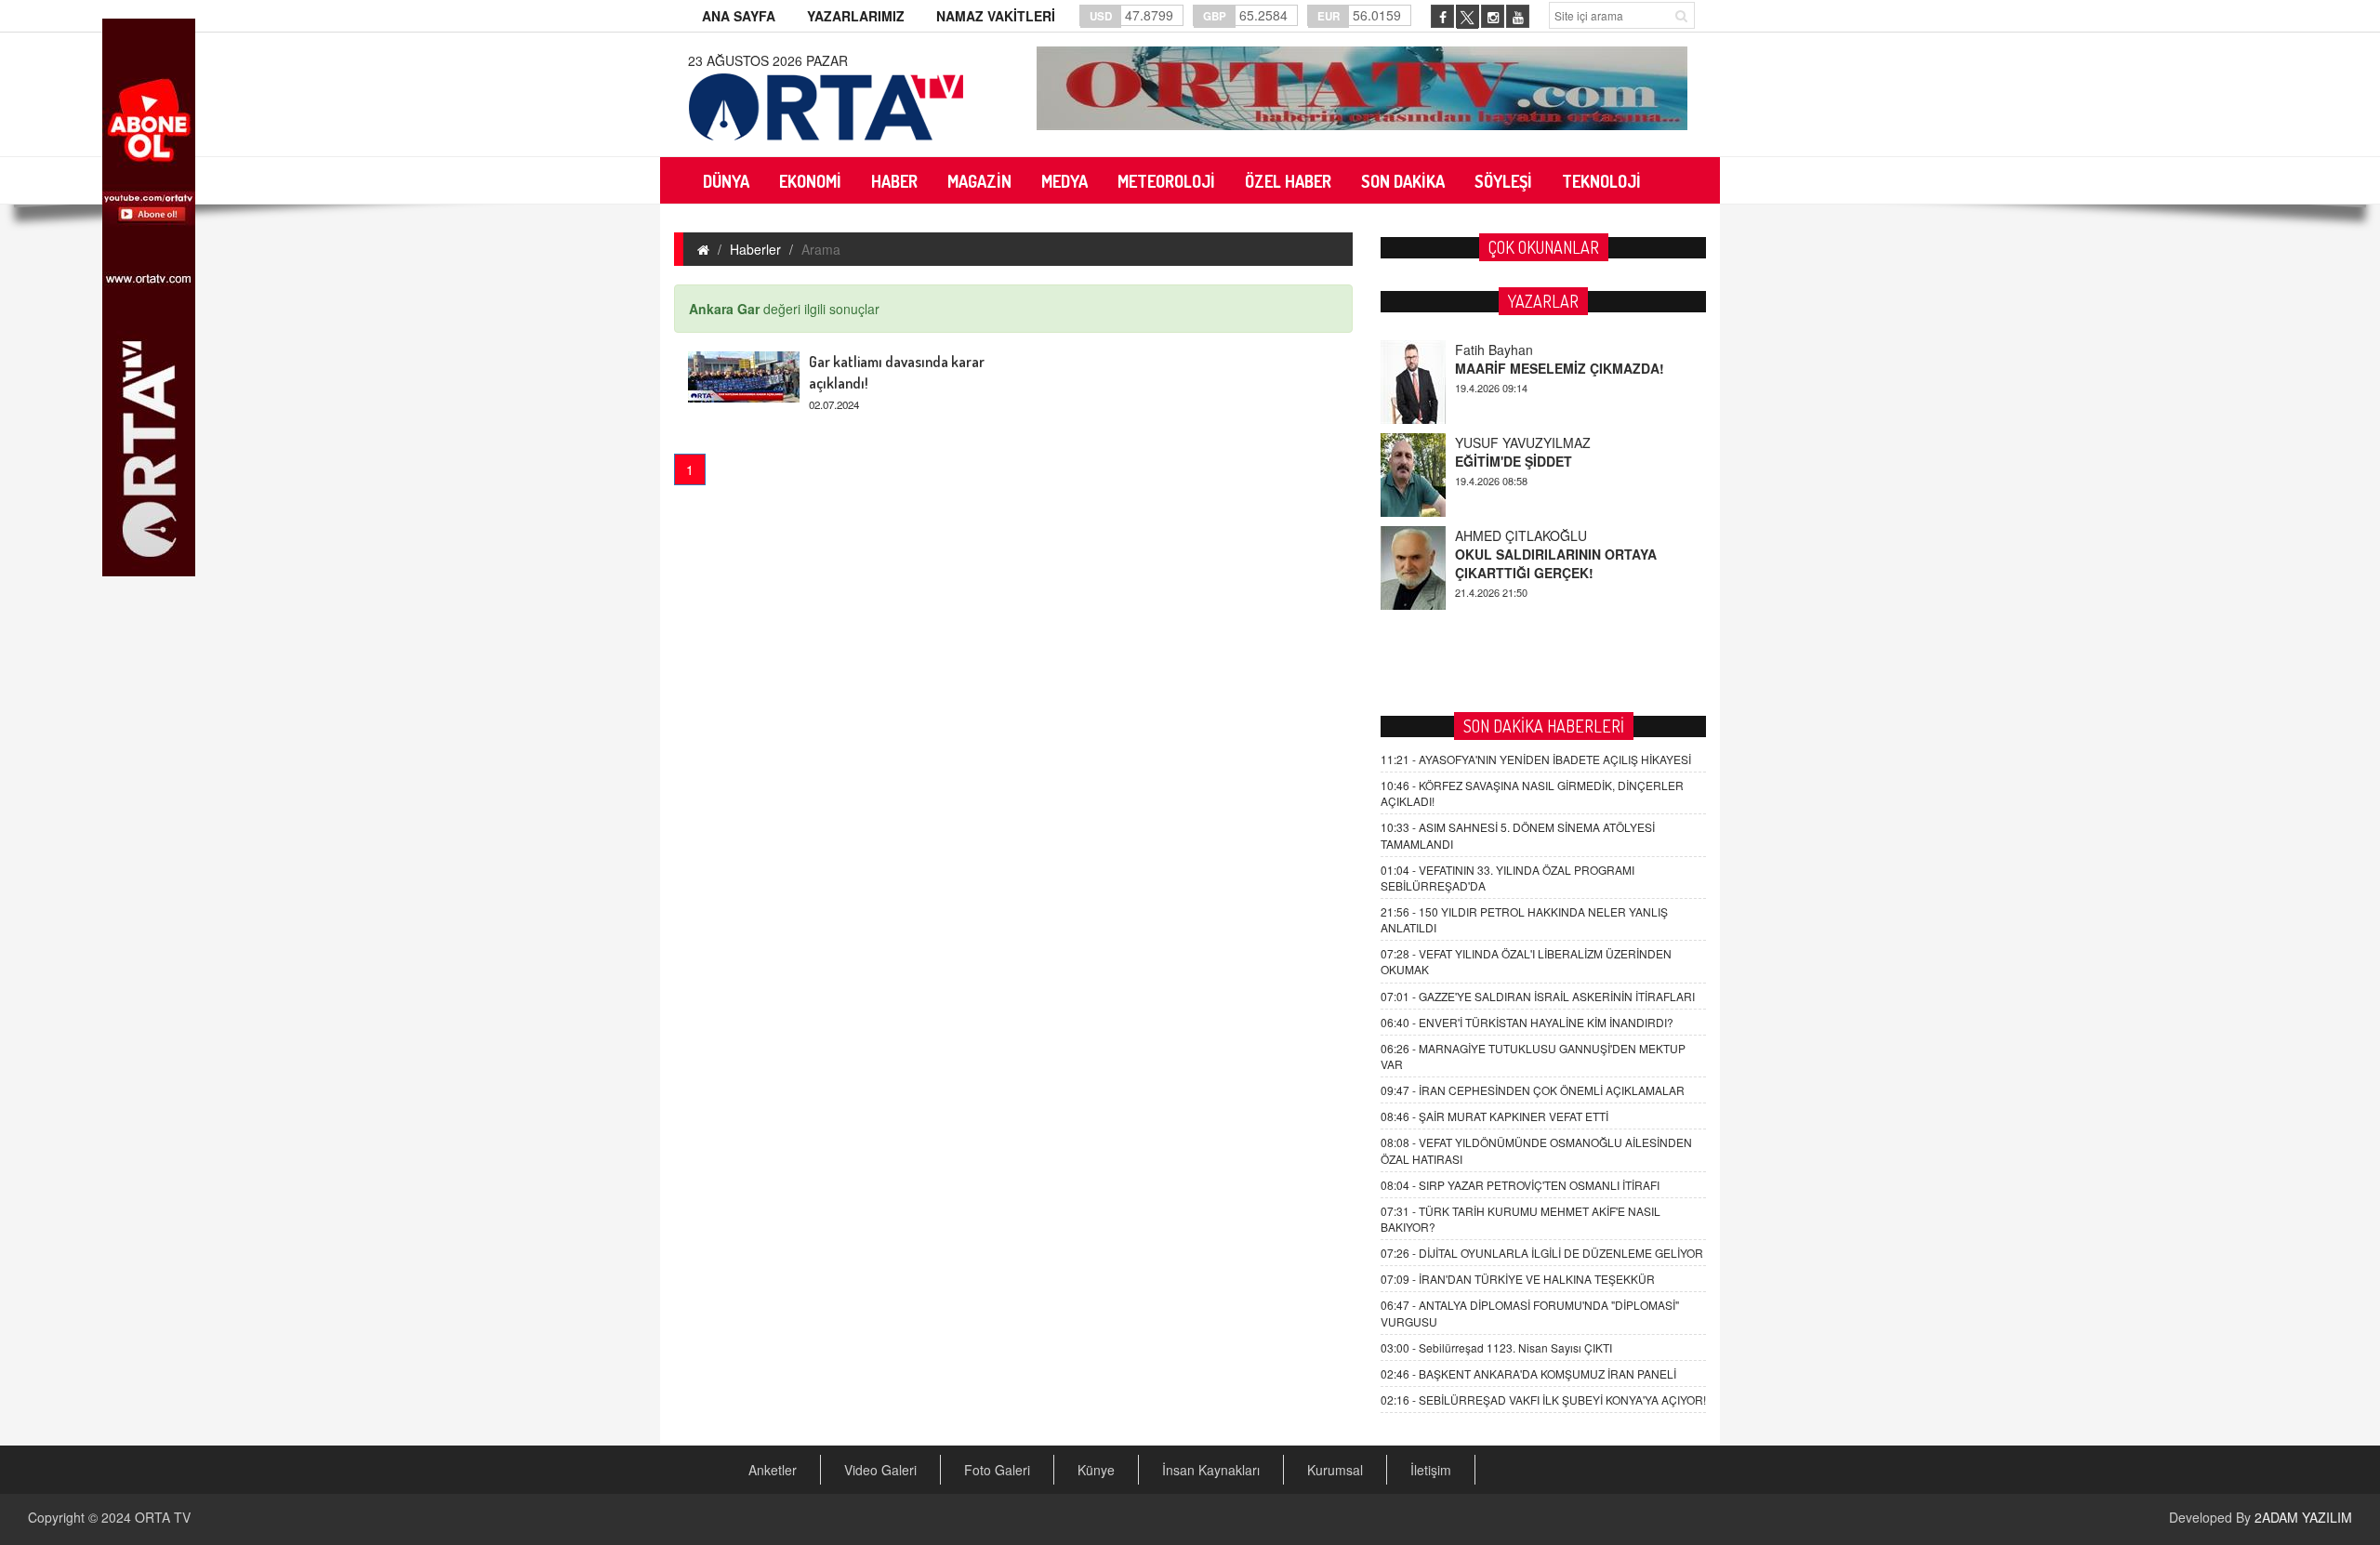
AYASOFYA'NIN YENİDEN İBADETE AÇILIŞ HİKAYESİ (1536, 759)
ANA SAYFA (739, 16)
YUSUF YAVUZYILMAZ (1523, 442)
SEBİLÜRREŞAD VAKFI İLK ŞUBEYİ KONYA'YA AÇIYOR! (1543, 1400)
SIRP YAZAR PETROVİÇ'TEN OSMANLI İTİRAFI (1520, 1185)
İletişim (1431, 1470)
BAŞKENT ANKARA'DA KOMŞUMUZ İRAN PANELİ (1528, 1373)
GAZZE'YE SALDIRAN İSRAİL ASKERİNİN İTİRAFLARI (1538, 996)
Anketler (773, 1470)
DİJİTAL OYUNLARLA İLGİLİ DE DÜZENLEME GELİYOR (1542, 1253)
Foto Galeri (997, 1470)
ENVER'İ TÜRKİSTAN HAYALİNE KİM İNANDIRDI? (1527, 1022)
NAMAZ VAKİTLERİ (996, 16)
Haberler (755, 249)
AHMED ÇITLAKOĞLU (1521, 535)
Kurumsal (1335, 1470)
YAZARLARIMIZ (856, 16)
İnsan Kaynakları (1211, 1470)
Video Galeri (880, 1470)
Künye (1096, 1470)
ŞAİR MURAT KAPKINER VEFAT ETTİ (1494, 1116)
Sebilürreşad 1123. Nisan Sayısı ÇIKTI (1496, 1347)
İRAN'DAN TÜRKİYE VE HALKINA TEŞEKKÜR (1518, 1279)
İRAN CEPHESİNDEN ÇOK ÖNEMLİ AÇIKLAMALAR (1533, 1090)
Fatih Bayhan (1494, 350)
